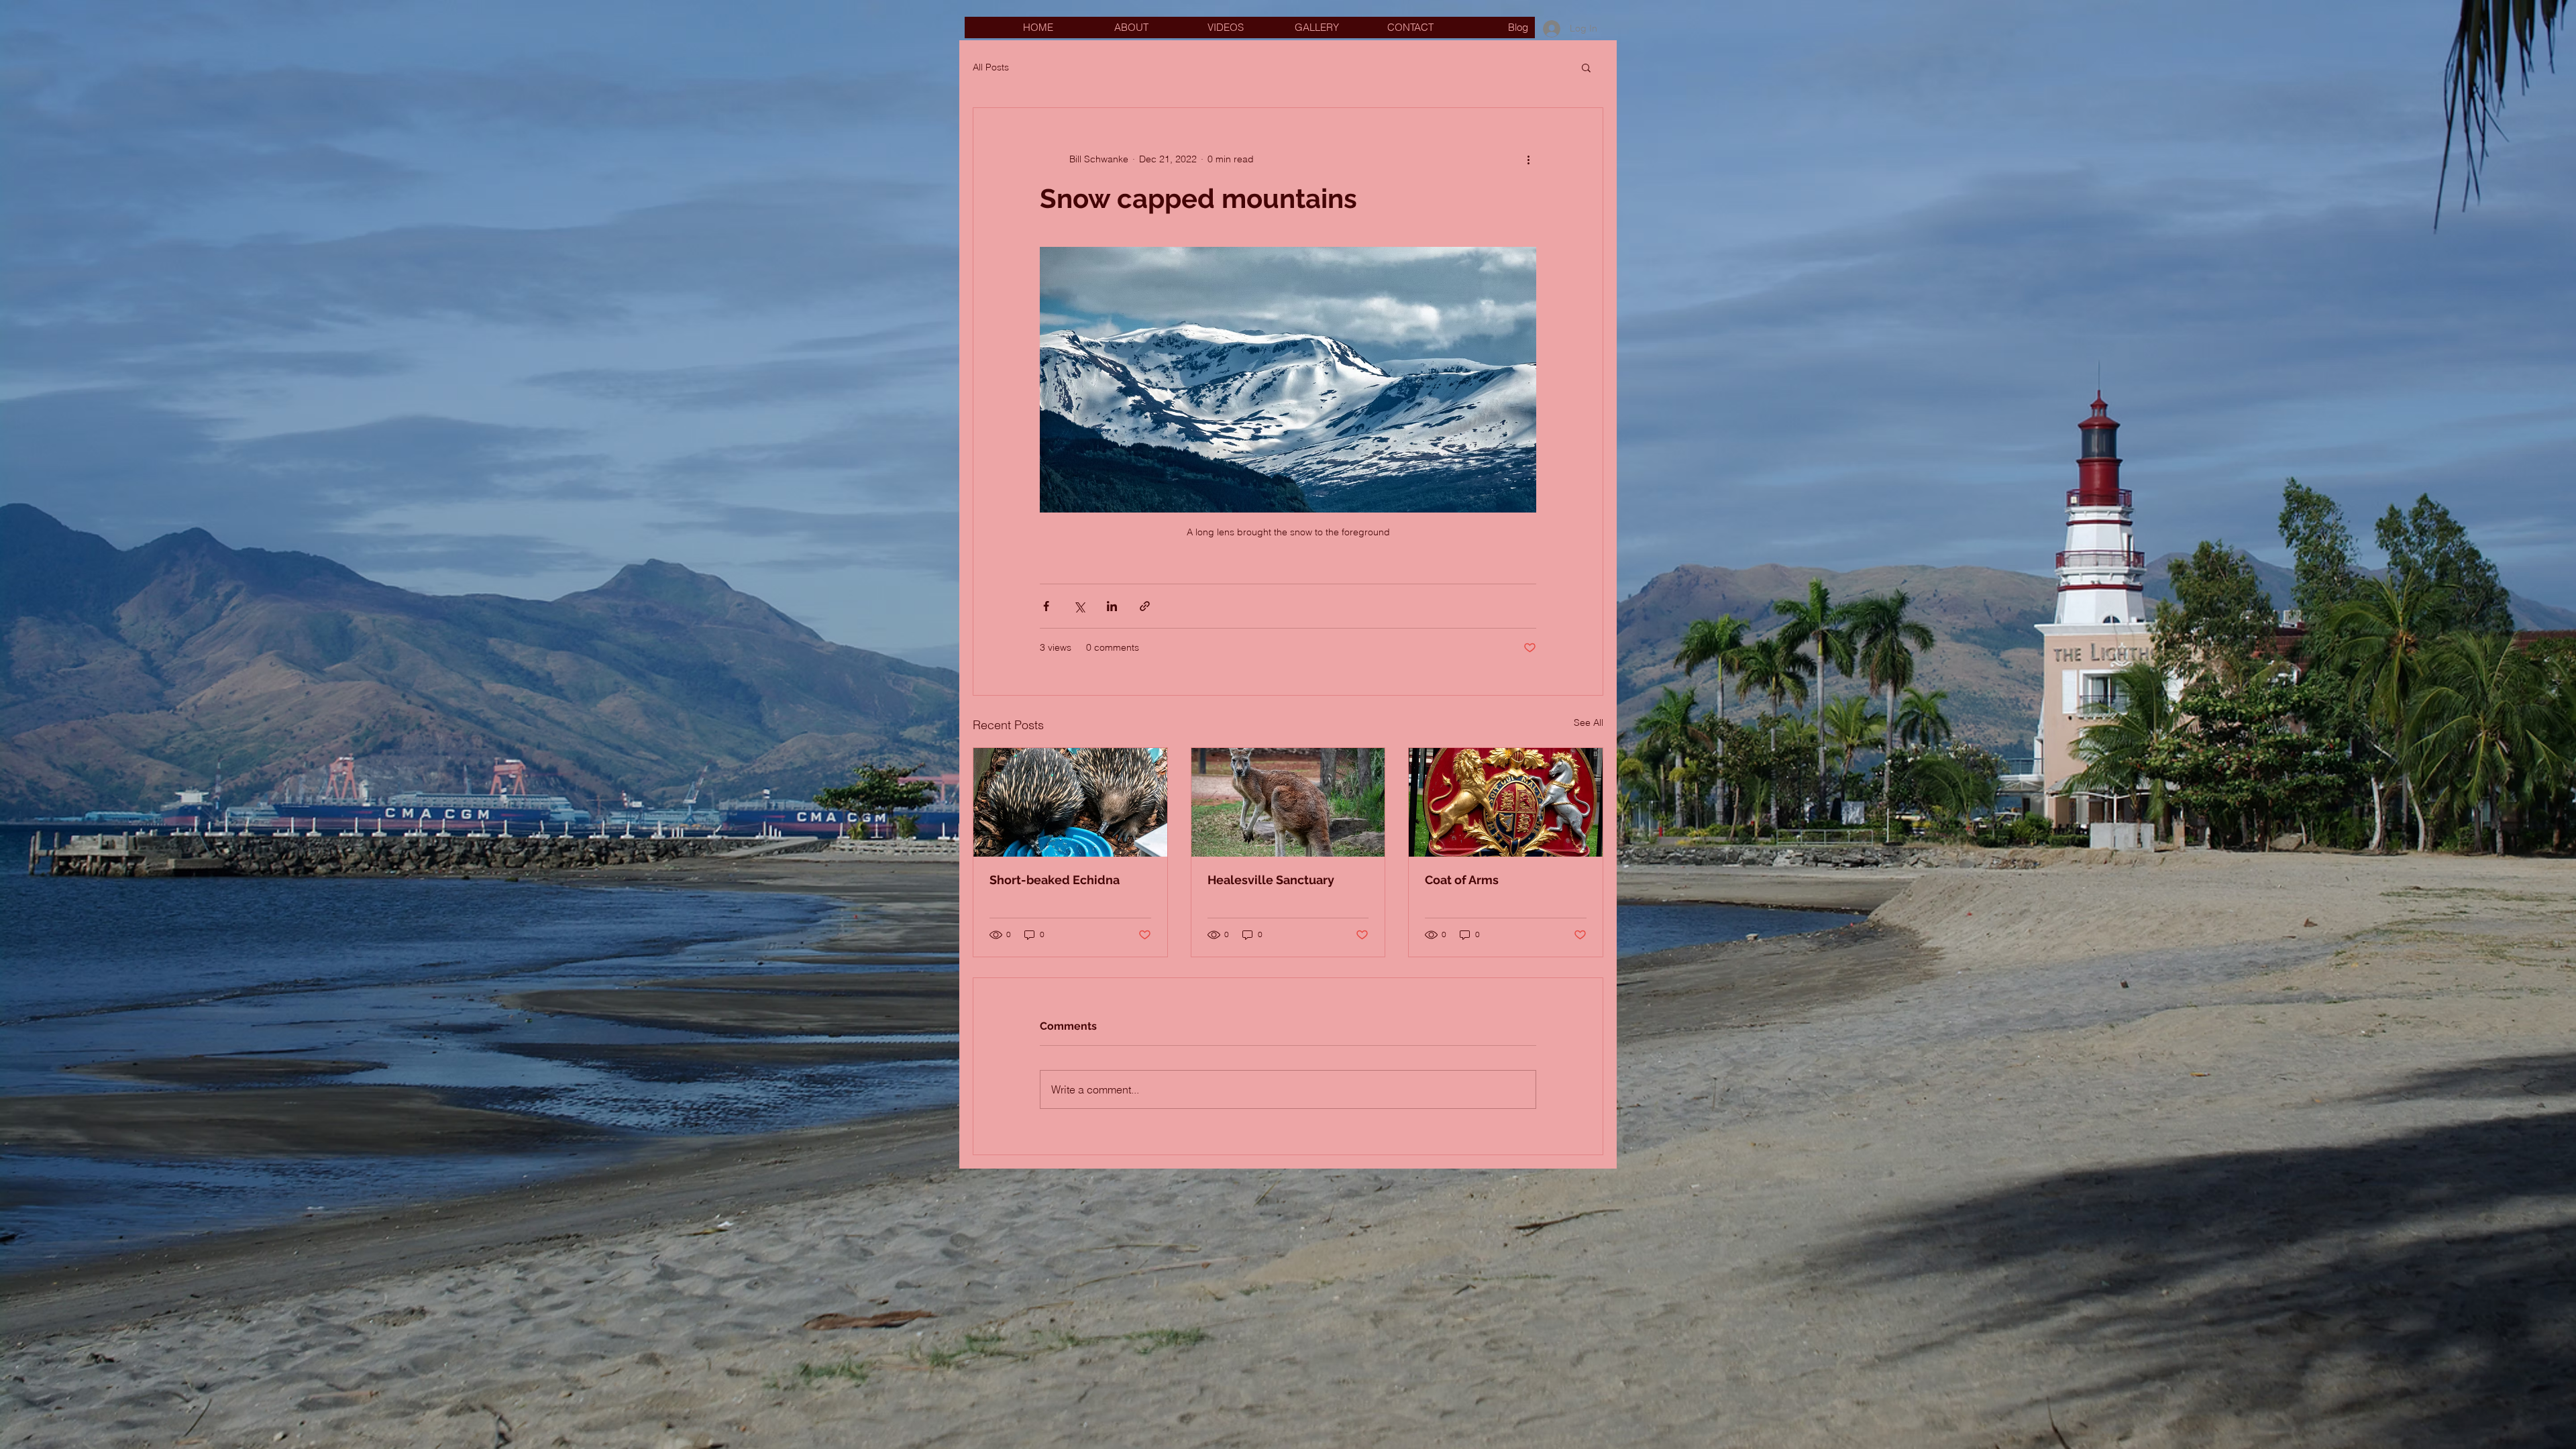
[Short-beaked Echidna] (1070, 802)
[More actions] (1528, 159)
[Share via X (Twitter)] (1079, 606)
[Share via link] (1145, 606)
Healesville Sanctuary (1271, 880)
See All (1589, 722)
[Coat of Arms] (1506, 802)
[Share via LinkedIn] (1112, 606)
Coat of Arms (1462, 880)
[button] (1586, 67)
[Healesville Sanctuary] (1288, 802)
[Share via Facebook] (1046, 606)
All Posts (991, 67)
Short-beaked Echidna (1055, 880)
